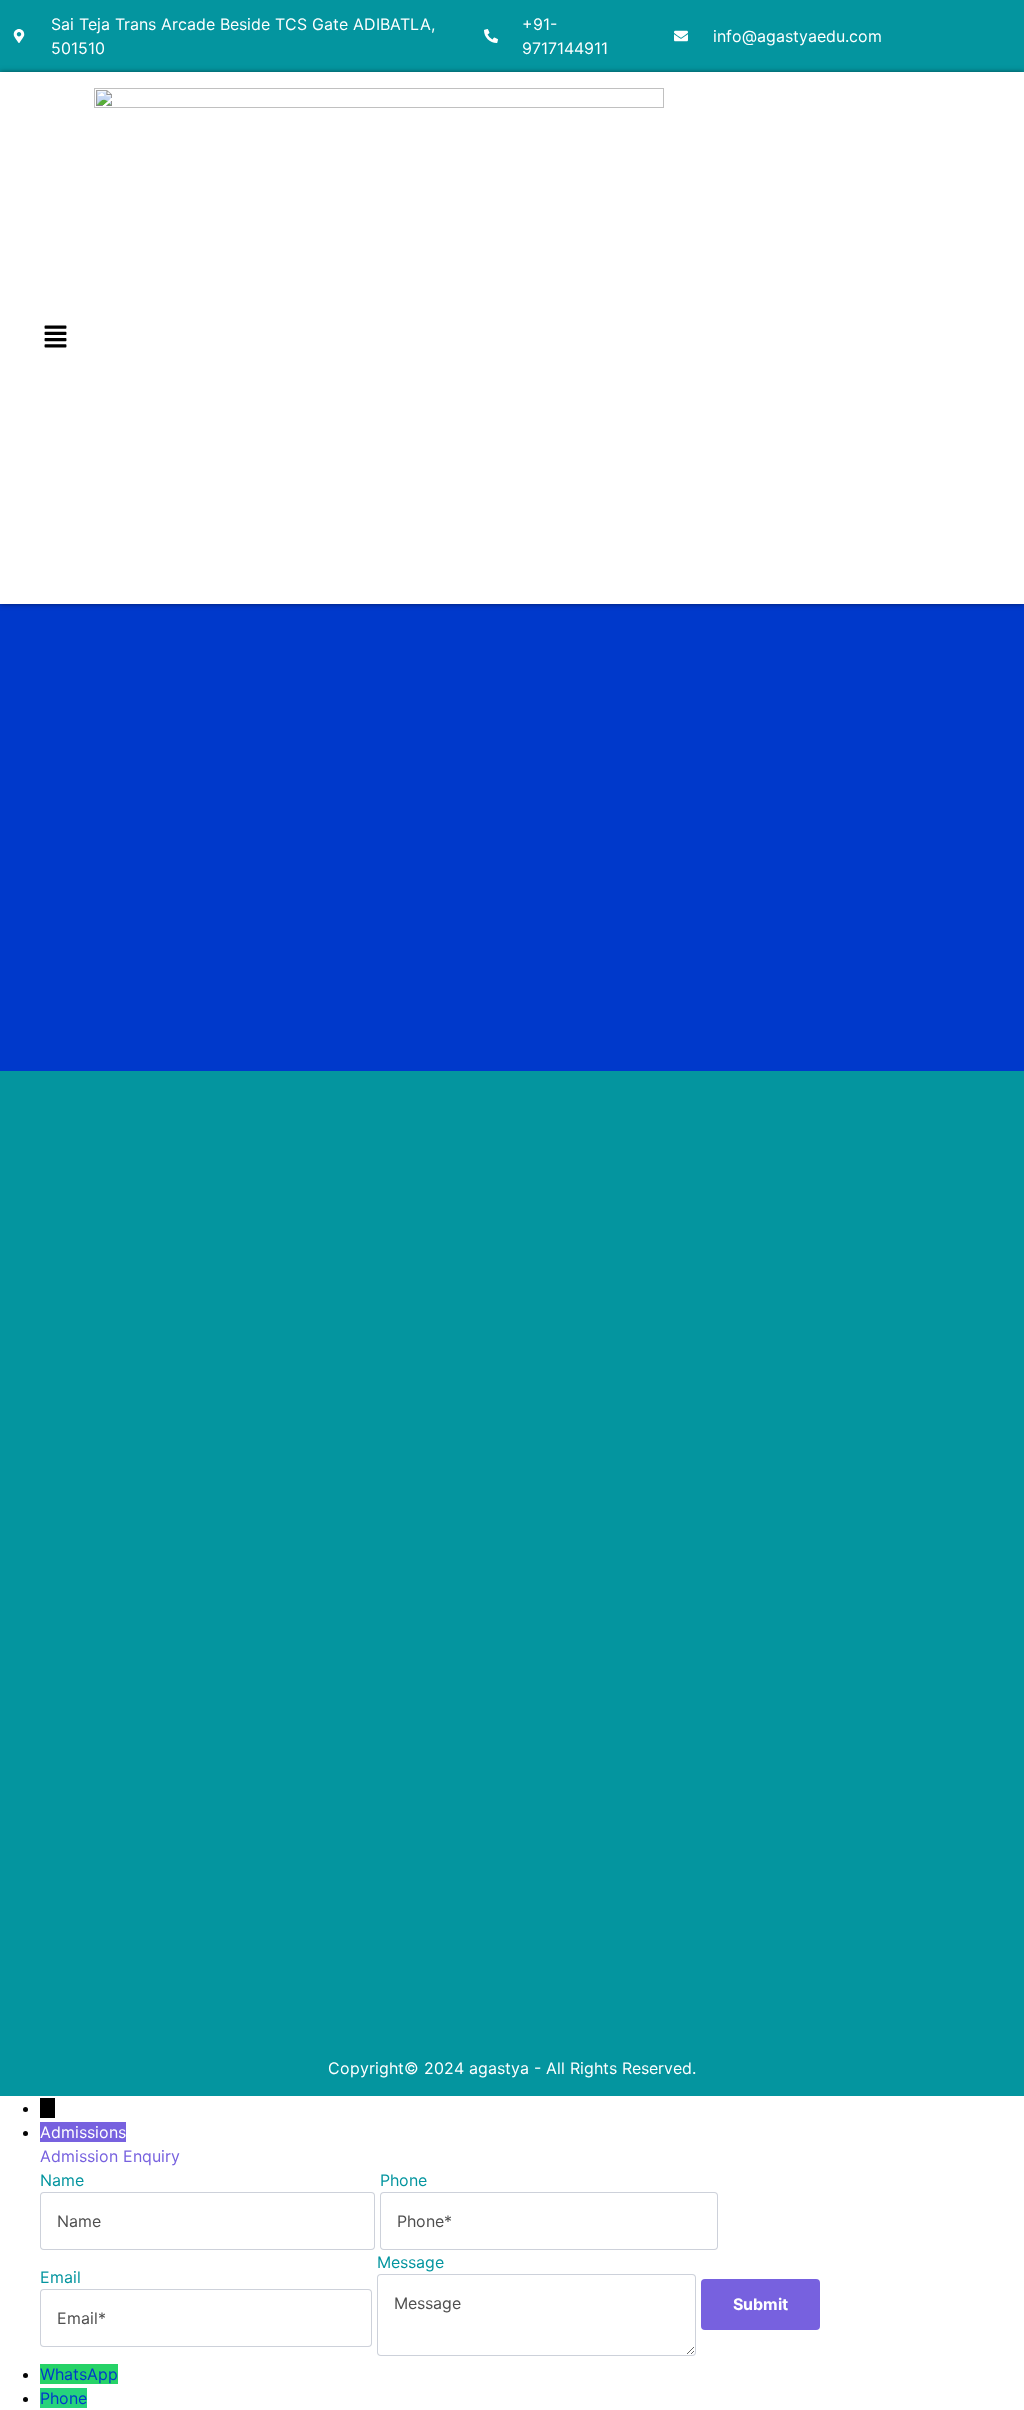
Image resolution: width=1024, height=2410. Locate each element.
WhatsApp (79, 2374)
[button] (55, 337)
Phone (63, 2398)
